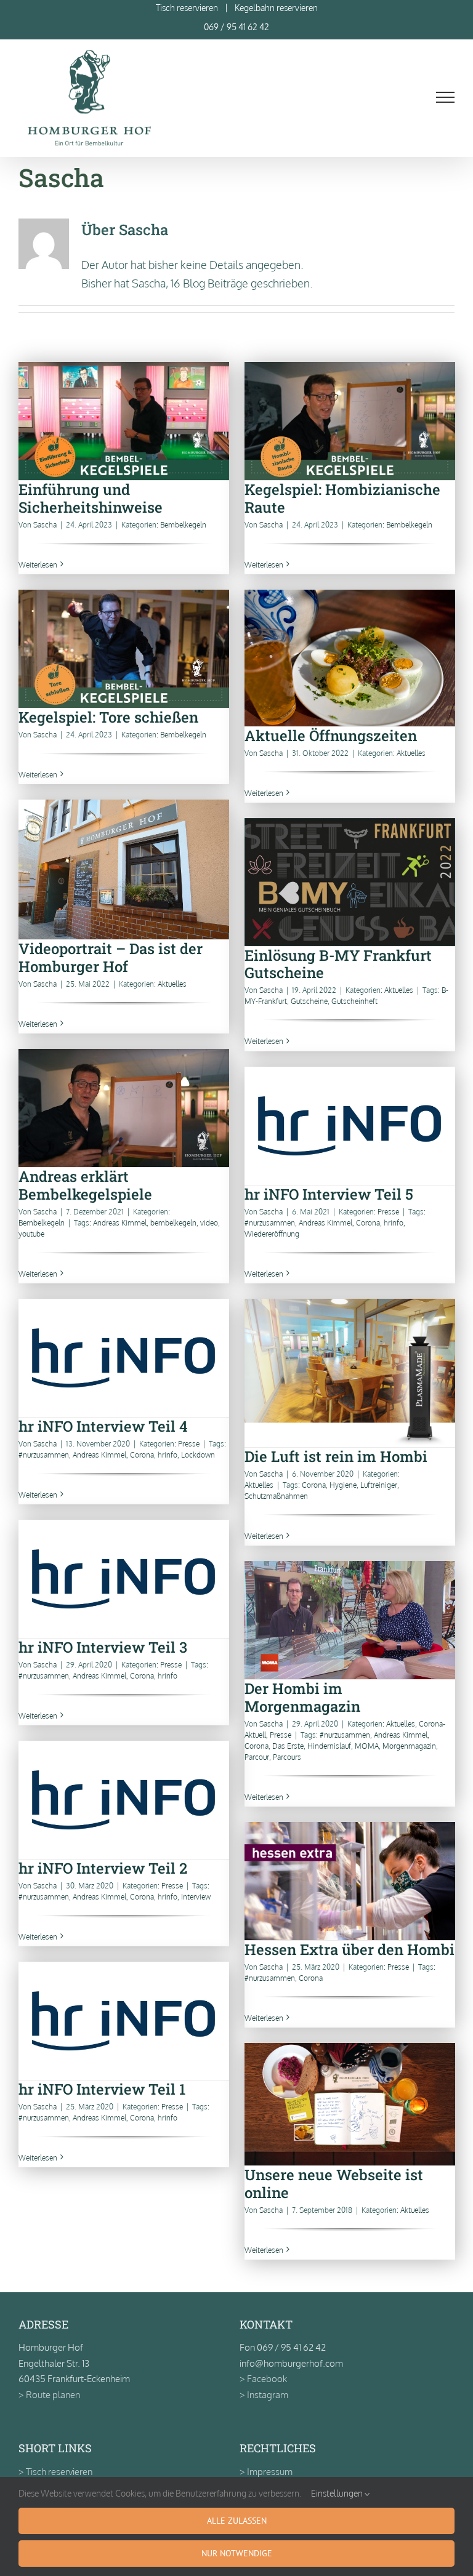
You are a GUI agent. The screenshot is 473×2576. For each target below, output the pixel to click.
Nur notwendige (237, 2553)
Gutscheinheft (354, 1001)
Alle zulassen (237, 2521)
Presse (388, 1212)
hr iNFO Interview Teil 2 (123, 1800)
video (209, 1223)
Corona (368, 1223)
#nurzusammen (270, 1223)
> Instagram (264, 2395)
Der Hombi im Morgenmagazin (350, 1620)
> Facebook (263, 2379)
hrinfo (394, 1223)
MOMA (367, 1746)
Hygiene (343, 1485)
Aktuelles (411, 753)
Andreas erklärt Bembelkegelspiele (123, 1108)
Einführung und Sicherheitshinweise (123, 421)
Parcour (257, 1757)
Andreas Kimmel (120, 1223)
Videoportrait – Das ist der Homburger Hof (123, 869)
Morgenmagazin (409, 1746)
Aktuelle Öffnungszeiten (350, 658)
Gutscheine (309, 1001)
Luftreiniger (379, 1485)
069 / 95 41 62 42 (236, 27)
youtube (31, 1234)
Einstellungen (338, 2493)
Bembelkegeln (183, 525)
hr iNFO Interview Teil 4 (123, 1358)
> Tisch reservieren (55, 2472)
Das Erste (288, 1746)
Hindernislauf (329, 1746)
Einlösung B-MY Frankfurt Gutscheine (350, 882)
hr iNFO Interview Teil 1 (123, 2020)
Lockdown (198, 1455)
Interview (196, 1897)
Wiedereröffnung (272, 1234)
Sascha (45, 525)
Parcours (287, 1757)
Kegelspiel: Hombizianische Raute (350, 421)
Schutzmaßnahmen (276, 1496)
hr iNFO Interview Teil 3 (123, 1579)
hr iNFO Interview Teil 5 (350, 1125)
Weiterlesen (38, 565)
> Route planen (49, 2395)
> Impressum (266, 2472)
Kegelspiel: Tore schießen (123, 648)
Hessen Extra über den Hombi (350, 1881)
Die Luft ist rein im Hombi (350, 1373)
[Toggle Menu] (446, 97)
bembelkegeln (173, 1223)
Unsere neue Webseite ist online (350, 2104)
